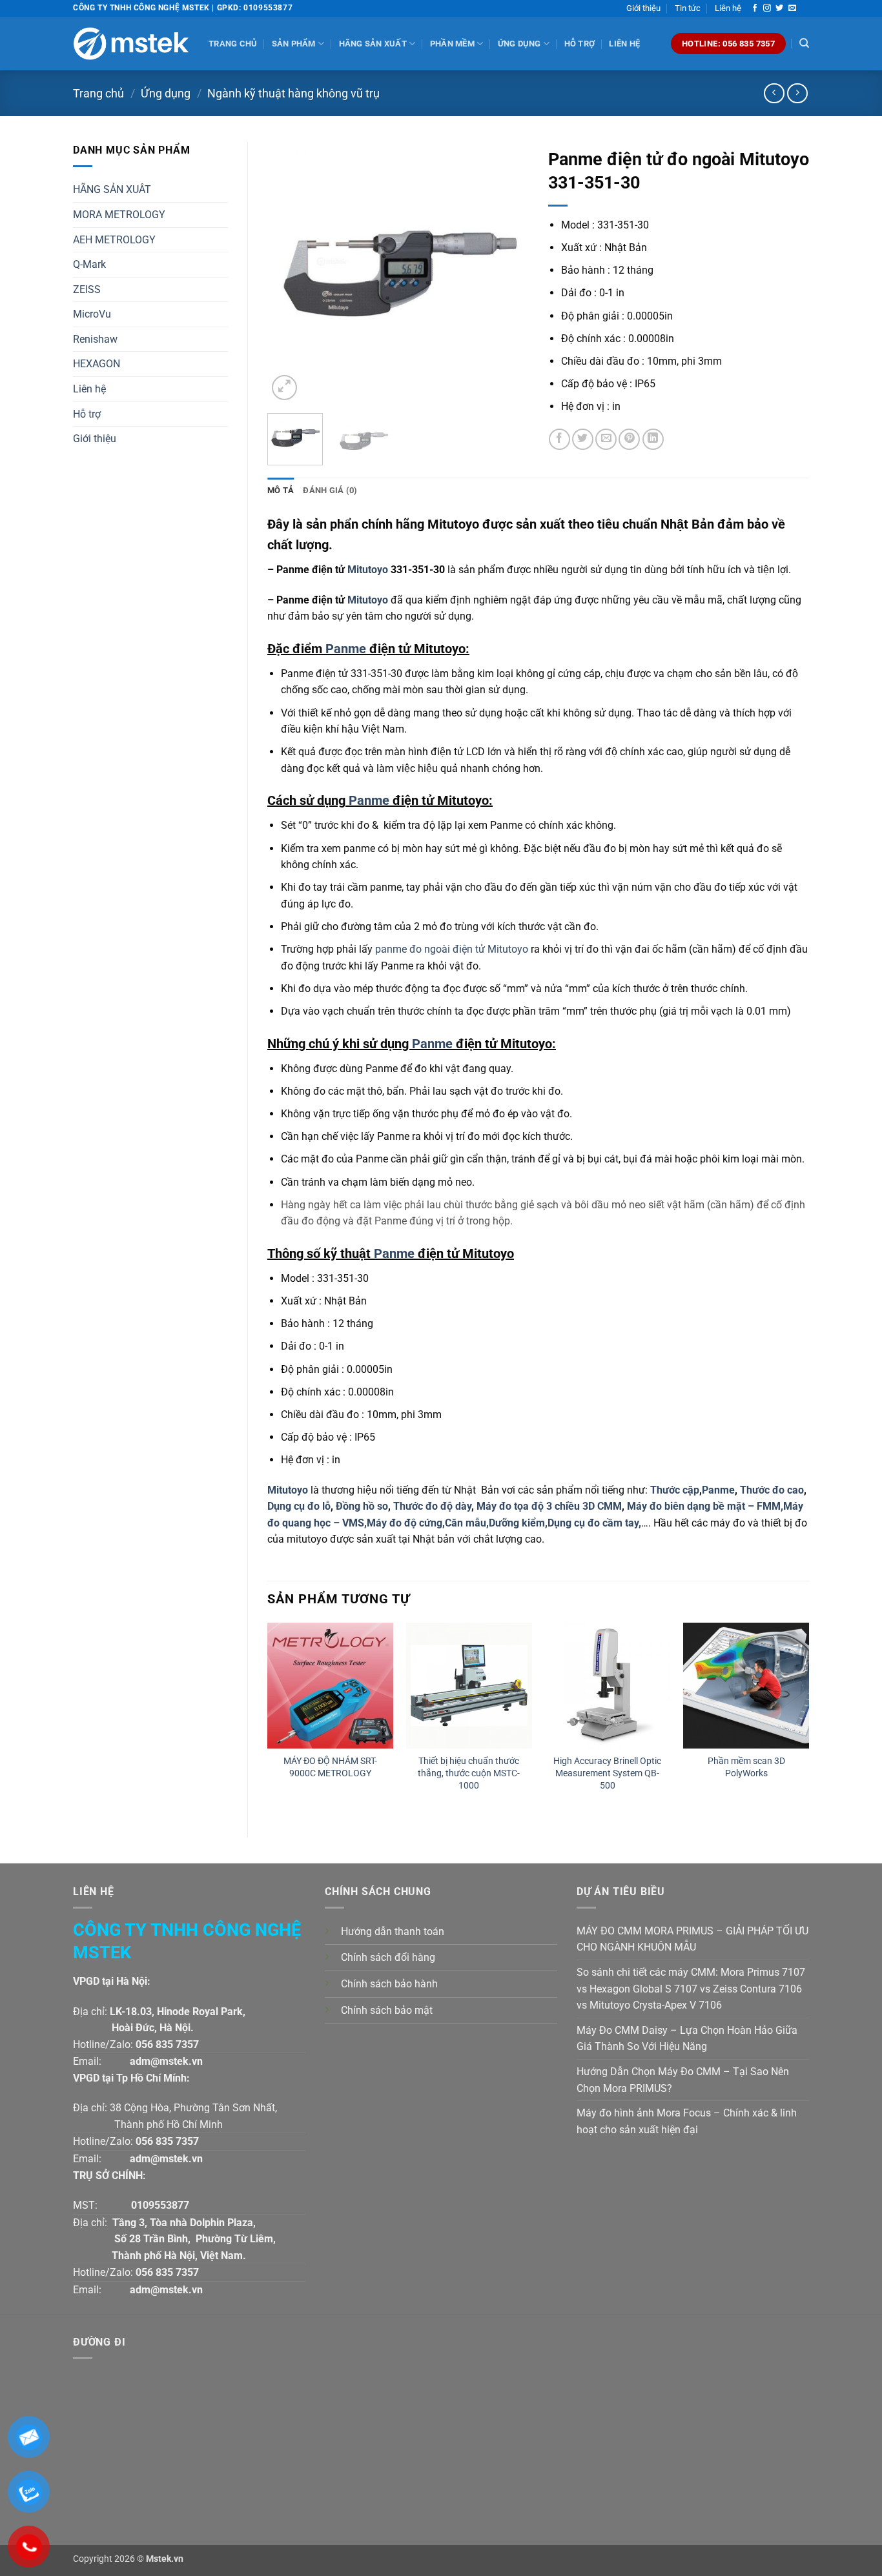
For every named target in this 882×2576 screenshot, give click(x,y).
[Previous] (289, 273)
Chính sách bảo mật (387, 2010)
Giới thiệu (643, 8)
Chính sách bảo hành (389, 1984)
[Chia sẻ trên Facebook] (559, 439)
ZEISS (87, 289)
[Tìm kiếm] (804, 43)
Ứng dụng (519, 44)
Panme (346, 649)
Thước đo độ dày (432, 1506)
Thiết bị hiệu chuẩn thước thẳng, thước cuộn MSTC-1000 (469, 1773)
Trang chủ (233, 44)
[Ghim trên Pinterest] (629, 439)
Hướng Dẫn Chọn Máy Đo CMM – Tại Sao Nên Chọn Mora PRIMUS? (683, 2080)
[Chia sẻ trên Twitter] (583, 439)
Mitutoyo (366, 570)
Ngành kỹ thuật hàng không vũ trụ (293, 93)
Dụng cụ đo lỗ (299, 1506)
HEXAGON (97, 364)
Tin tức (688, 8)
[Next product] (774, 93)
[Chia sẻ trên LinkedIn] (653, 439)
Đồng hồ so (362, 1506)
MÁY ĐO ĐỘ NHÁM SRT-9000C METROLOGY (330, 1767)
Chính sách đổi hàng (388, 1957)
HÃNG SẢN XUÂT (112, 189)
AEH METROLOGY (114, 240)
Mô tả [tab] (281, 490)
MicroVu (92, 314)
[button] (284, 388)
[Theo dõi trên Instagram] (767, 8)
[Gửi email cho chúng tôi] (792, 8)
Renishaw (95, 339)
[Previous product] (797, 93)
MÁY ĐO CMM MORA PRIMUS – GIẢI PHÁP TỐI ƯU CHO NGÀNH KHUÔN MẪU (692, 1939)
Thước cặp (675, 1490)
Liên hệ (728, 8)
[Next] (507, 273)
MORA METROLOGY (119, 215)
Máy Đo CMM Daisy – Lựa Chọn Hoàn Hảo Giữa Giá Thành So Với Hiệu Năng (687, 2039)
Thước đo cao (772, 1490)
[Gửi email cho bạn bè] (606, 439)
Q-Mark (89, 264)
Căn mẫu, (467, 1523)
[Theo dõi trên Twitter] (779, 8)
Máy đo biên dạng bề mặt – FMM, (705, 1506)
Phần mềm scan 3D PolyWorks (746, 1767)
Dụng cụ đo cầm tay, (594, 1523)
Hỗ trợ (580, 44)
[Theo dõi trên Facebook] (755, 8)
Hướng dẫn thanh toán (393, 1932)
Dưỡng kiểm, (518, 1523)
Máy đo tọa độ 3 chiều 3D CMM (549, 1506)
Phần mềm (452, 44)
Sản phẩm (294, 44)
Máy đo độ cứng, (406, 1523)
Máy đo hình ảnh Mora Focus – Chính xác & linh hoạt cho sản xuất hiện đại (687, 2121)
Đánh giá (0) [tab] (330, 490)
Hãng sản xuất (373, 44)
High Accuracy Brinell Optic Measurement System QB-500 (607, 1773)
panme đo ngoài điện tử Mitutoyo (452, 949)
